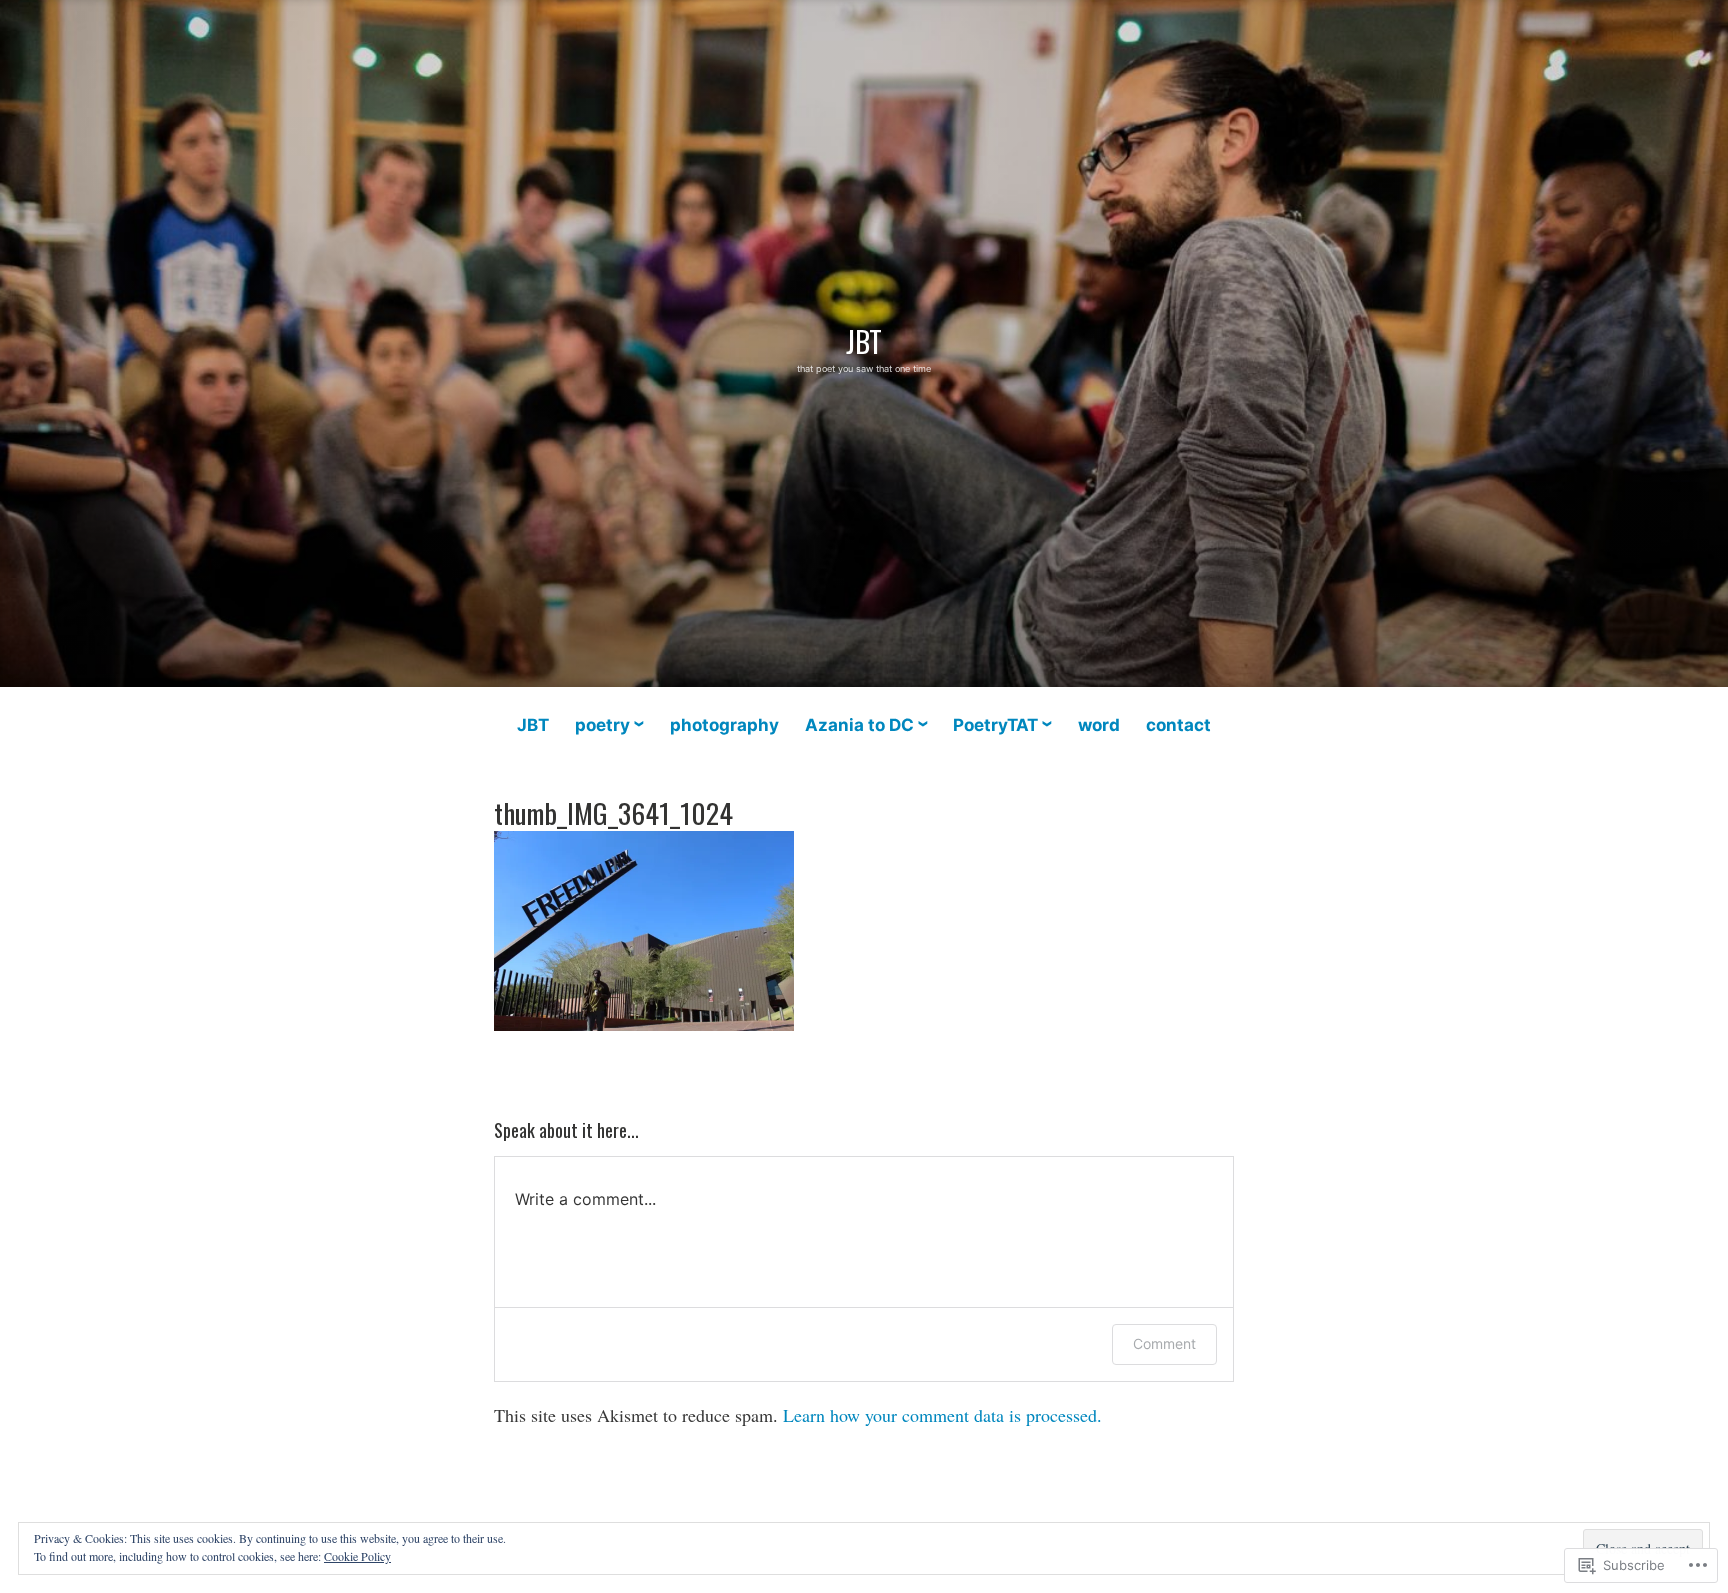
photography (724, 725)
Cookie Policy (357, 1556)
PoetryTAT (995, 725)
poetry (602, 725)
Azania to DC (859, 725)
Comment (1164, 1343)
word (1099, 725)
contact (1178, 725)
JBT (864, 341)
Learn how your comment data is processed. (942, 1415)
